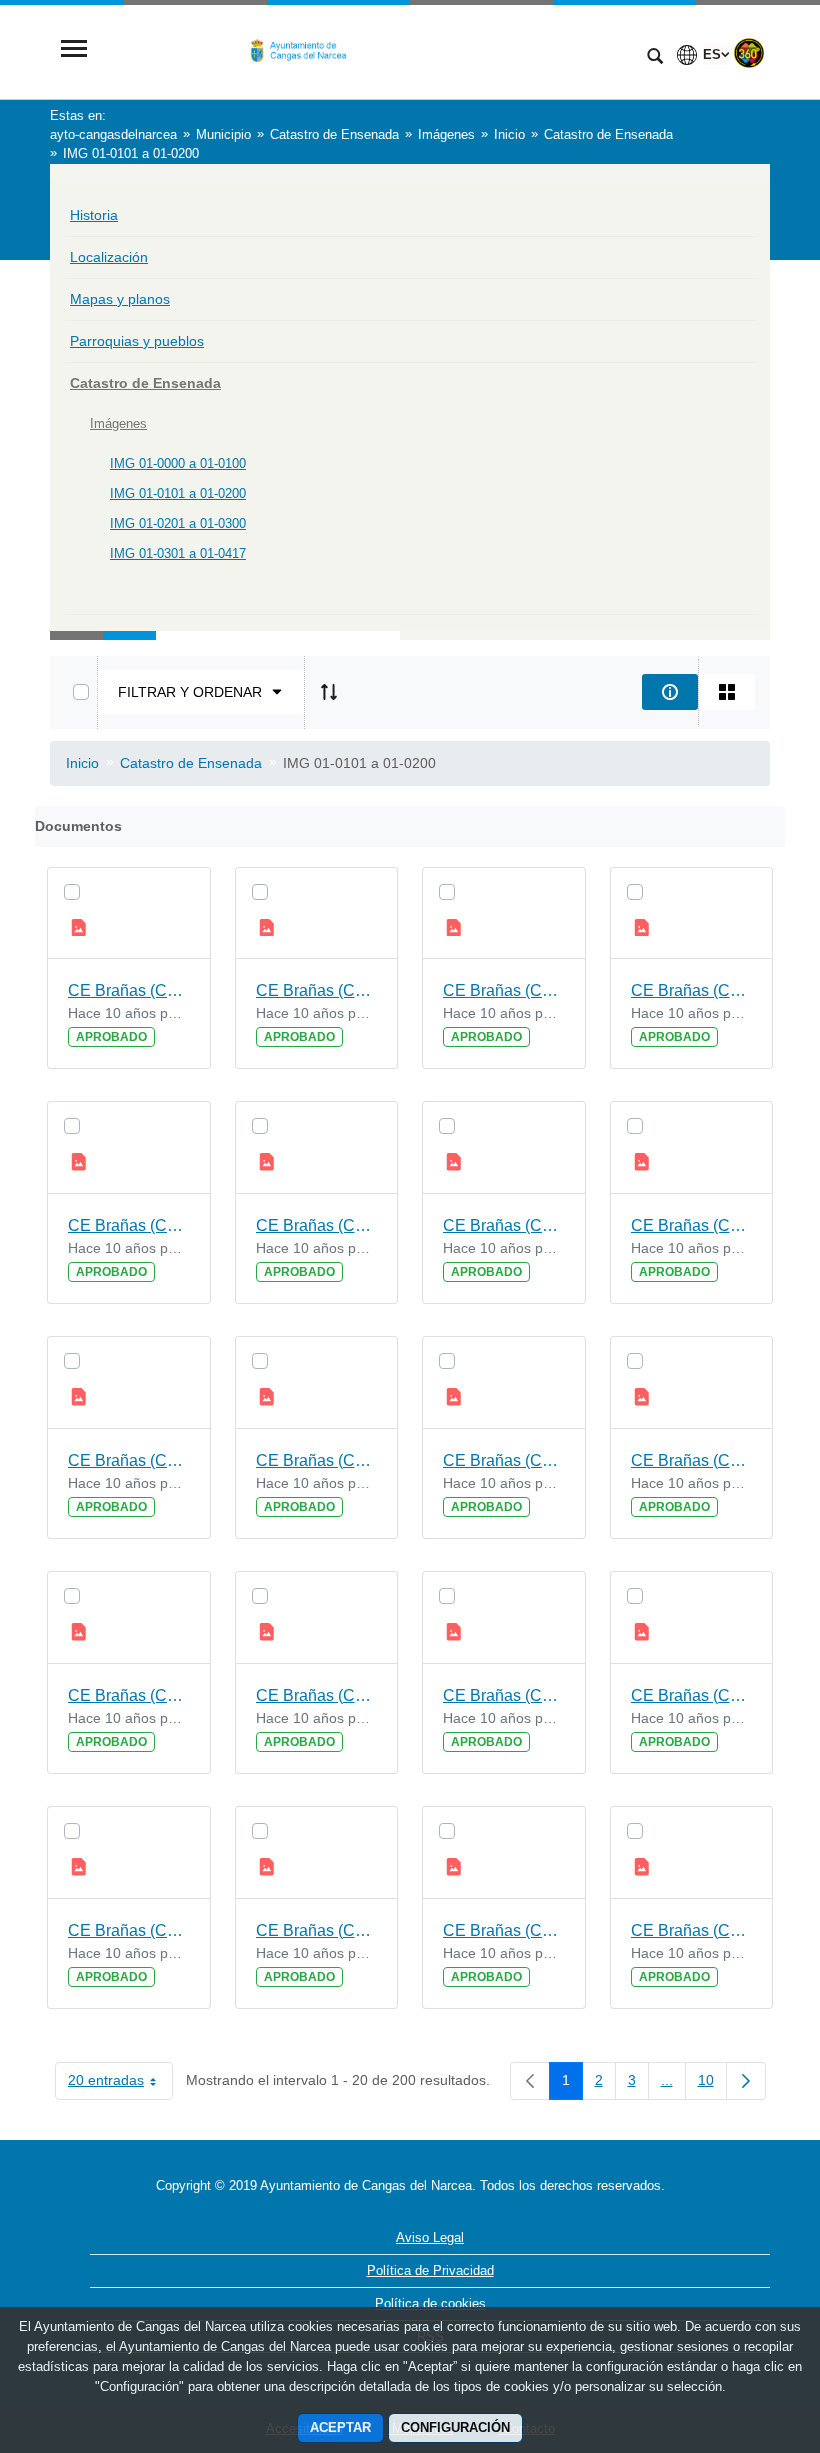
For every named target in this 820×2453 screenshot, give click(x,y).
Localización (109, 257)
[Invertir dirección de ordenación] (329, 692)
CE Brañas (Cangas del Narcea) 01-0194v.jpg (692, 1460)
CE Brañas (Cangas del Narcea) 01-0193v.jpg (317, 1695)
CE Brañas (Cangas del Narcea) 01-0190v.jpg (692, 1930)
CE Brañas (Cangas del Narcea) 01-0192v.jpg (692, 1695)
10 (712, 2084)
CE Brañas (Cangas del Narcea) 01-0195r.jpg (504, 1460)
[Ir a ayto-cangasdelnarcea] (365, 50)
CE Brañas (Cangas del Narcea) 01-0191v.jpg (317, 1930)
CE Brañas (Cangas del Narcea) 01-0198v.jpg (692, 990)
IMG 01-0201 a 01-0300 (178, 523)
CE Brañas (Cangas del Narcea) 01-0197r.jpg (504, 1225)
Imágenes (118, 423)
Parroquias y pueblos (137, 341)
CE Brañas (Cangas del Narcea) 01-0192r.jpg (129, 1930)
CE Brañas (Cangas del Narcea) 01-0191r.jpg (504, 1930)
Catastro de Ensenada (145, 383)
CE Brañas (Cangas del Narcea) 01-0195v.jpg (317, 1460)
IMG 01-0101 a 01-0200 (178, 493)
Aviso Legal (430, 2237)
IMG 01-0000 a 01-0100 (178, 463)
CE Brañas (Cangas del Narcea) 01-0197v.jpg (317, 1225)
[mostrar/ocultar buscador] (655, 58)
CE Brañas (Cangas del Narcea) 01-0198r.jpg (129, 1225)
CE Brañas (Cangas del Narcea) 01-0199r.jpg (504, 990)
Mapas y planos (120, 299)
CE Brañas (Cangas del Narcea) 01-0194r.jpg (129, 1695)
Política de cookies (430, 2303)
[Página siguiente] (746, 2081)
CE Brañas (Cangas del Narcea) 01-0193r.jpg (504, 1695)
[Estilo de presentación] (727, 692)
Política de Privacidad (430, 2270)
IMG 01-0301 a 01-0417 (178, 553)
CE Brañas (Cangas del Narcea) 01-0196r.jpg (129, 1460)
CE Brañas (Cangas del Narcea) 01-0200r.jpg (129, 990)
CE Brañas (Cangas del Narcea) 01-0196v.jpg (692, 1225)
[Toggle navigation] (74, 50)
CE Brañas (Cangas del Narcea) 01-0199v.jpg (317, 990)
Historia (94, 215)
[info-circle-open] (670, 692)
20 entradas (120, 2084)
